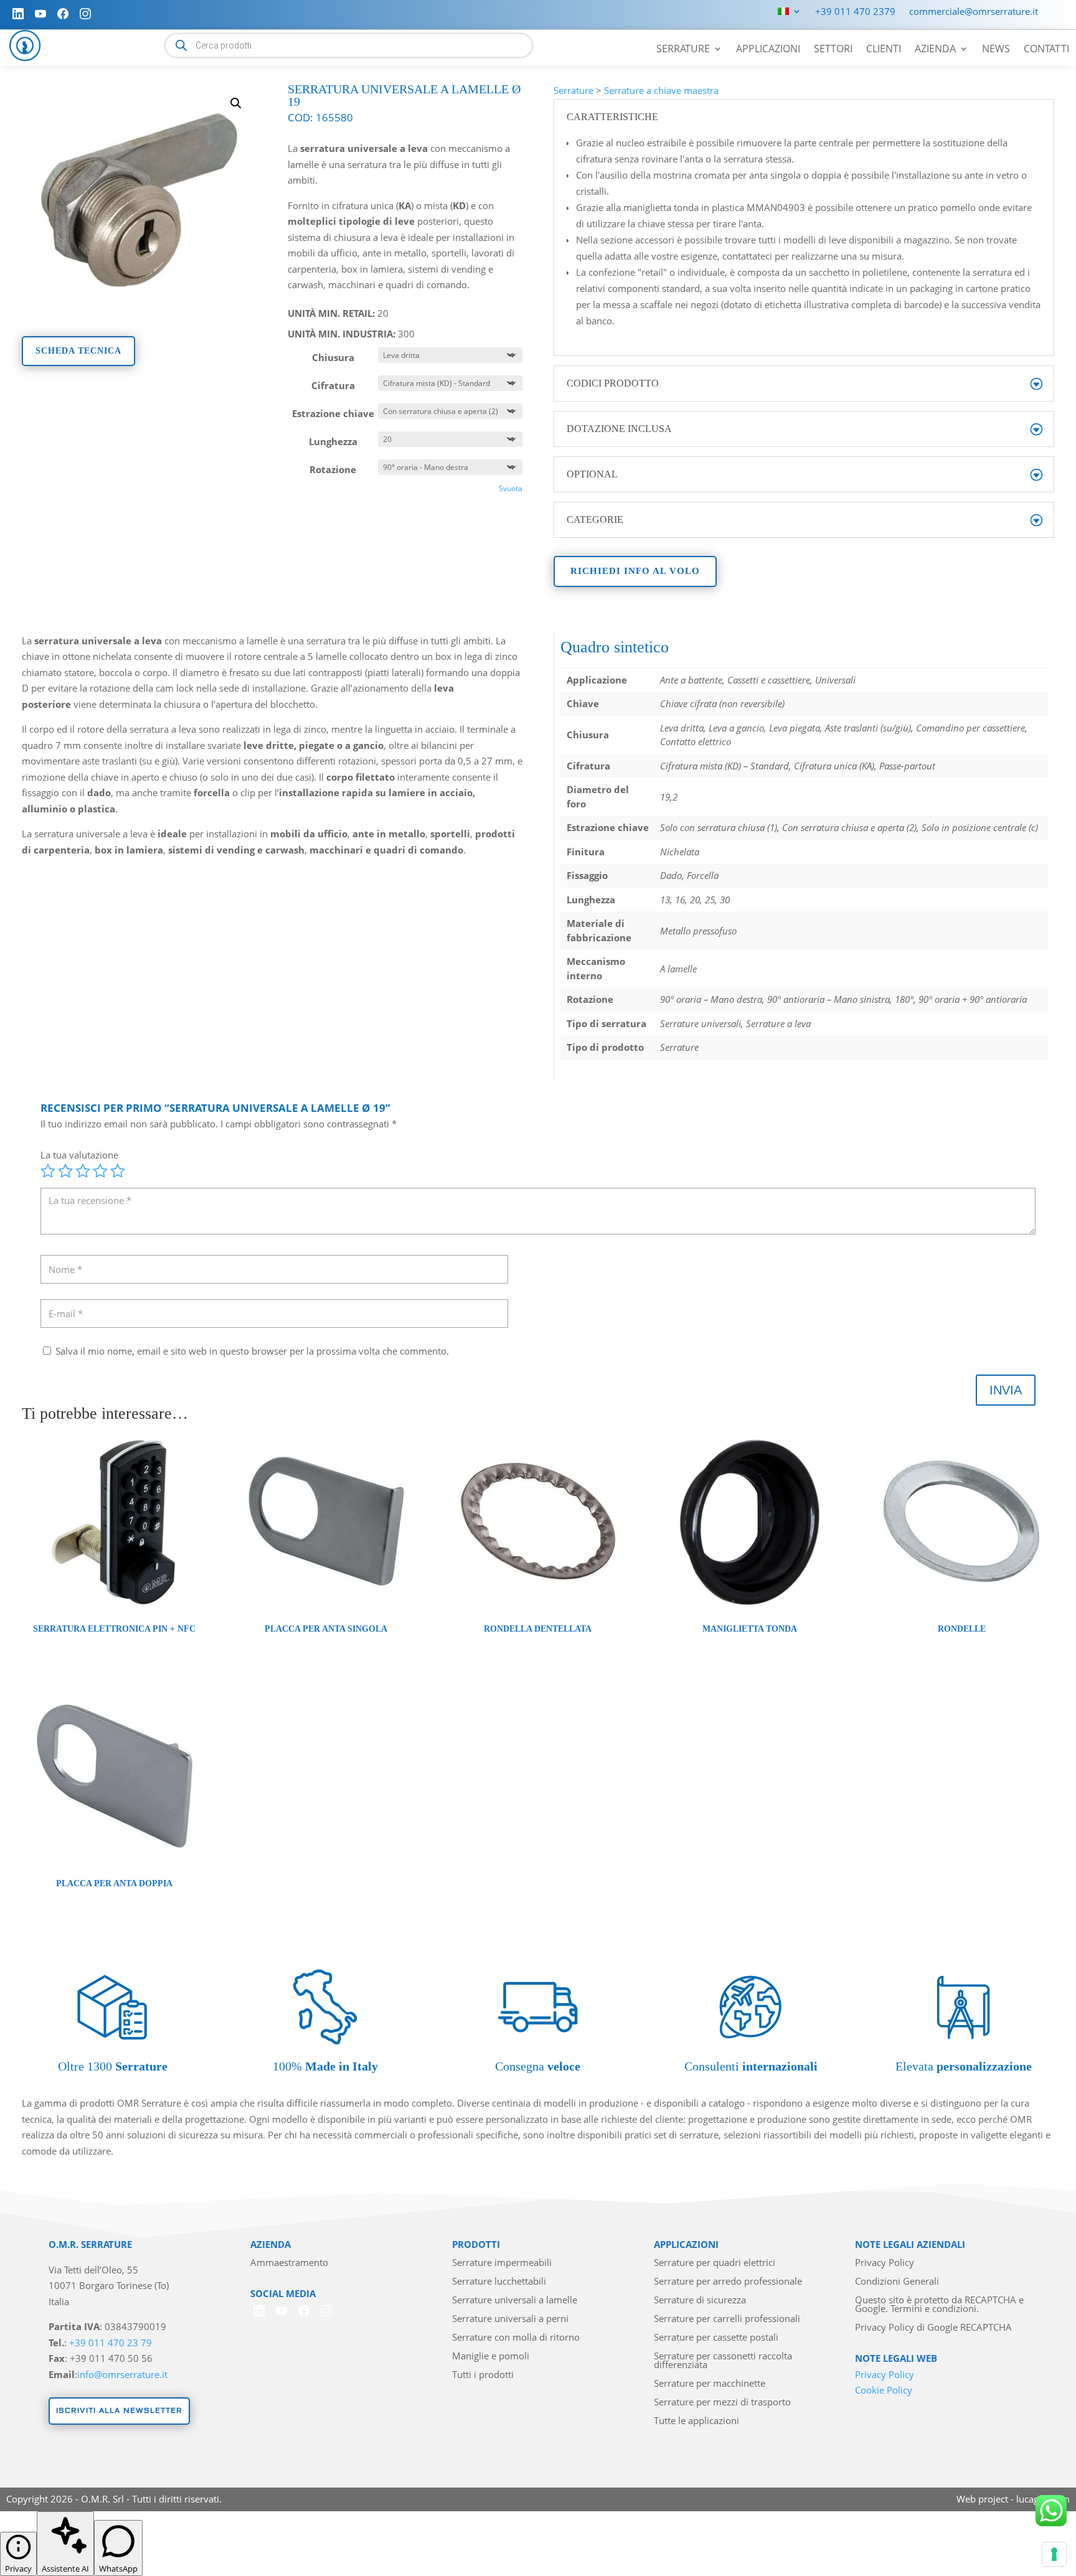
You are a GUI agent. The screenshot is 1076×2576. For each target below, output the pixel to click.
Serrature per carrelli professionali (727, 2319)
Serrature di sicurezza (700, 2301)
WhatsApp (118, 2569)
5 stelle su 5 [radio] (118, 1171)
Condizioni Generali (897, 2282)
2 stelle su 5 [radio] (65, 1171)
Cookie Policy (884, 2390)
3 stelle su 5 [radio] (83, 1171)
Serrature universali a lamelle (515, 2301)
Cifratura (333, 385)
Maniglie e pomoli (491, 2357)
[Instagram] (85, 14)
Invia (1006, 1390)
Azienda (935, 50)
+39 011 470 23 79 (111, 2343)
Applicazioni (768, 50)
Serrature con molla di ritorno (516, 2338)
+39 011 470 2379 (855, 12)
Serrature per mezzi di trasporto (722, 2403)
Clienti (884, 50)
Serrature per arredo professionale (728, 2282)
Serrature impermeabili (502, 2263)
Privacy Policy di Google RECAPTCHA (933, 2328)
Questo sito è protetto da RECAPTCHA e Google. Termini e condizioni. (939, 2305)
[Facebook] (63, 14)
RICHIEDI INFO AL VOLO (635, 571)
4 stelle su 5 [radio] (100, 1171)
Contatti (1046, 50)
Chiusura (333, 357)
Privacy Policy (885, 2263)
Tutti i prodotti (483, 2375)
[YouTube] (40, 14)
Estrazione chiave (333, 413)
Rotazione (333, 469)
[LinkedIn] (18, 14)
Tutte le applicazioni (696, 2421)
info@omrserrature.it (122, 2374)
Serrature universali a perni (510, 2319)
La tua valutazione (79, 1155)
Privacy (18, 2569)
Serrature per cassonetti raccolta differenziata (723, 2361)
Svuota (511, 488)
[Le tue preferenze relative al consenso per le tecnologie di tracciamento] (1054, 2554)
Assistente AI (65, 2569)
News (996, 50)
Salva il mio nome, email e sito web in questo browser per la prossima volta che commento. (252, 1351)
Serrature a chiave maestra (661, 90)
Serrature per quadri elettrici (715, 2263)
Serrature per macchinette (710, 2384)
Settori (833, 50)
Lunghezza (333, 441)
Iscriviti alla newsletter (119, 2411)
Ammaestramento (289, 2263)
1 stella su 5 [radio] (48, 1171)
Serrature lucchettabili (499, 2282)
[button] (236, 103)
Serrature (683, 50)
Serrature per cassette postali (716, 2338)
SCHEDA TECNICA (78, 351)
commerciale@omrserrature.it (974, 12)
